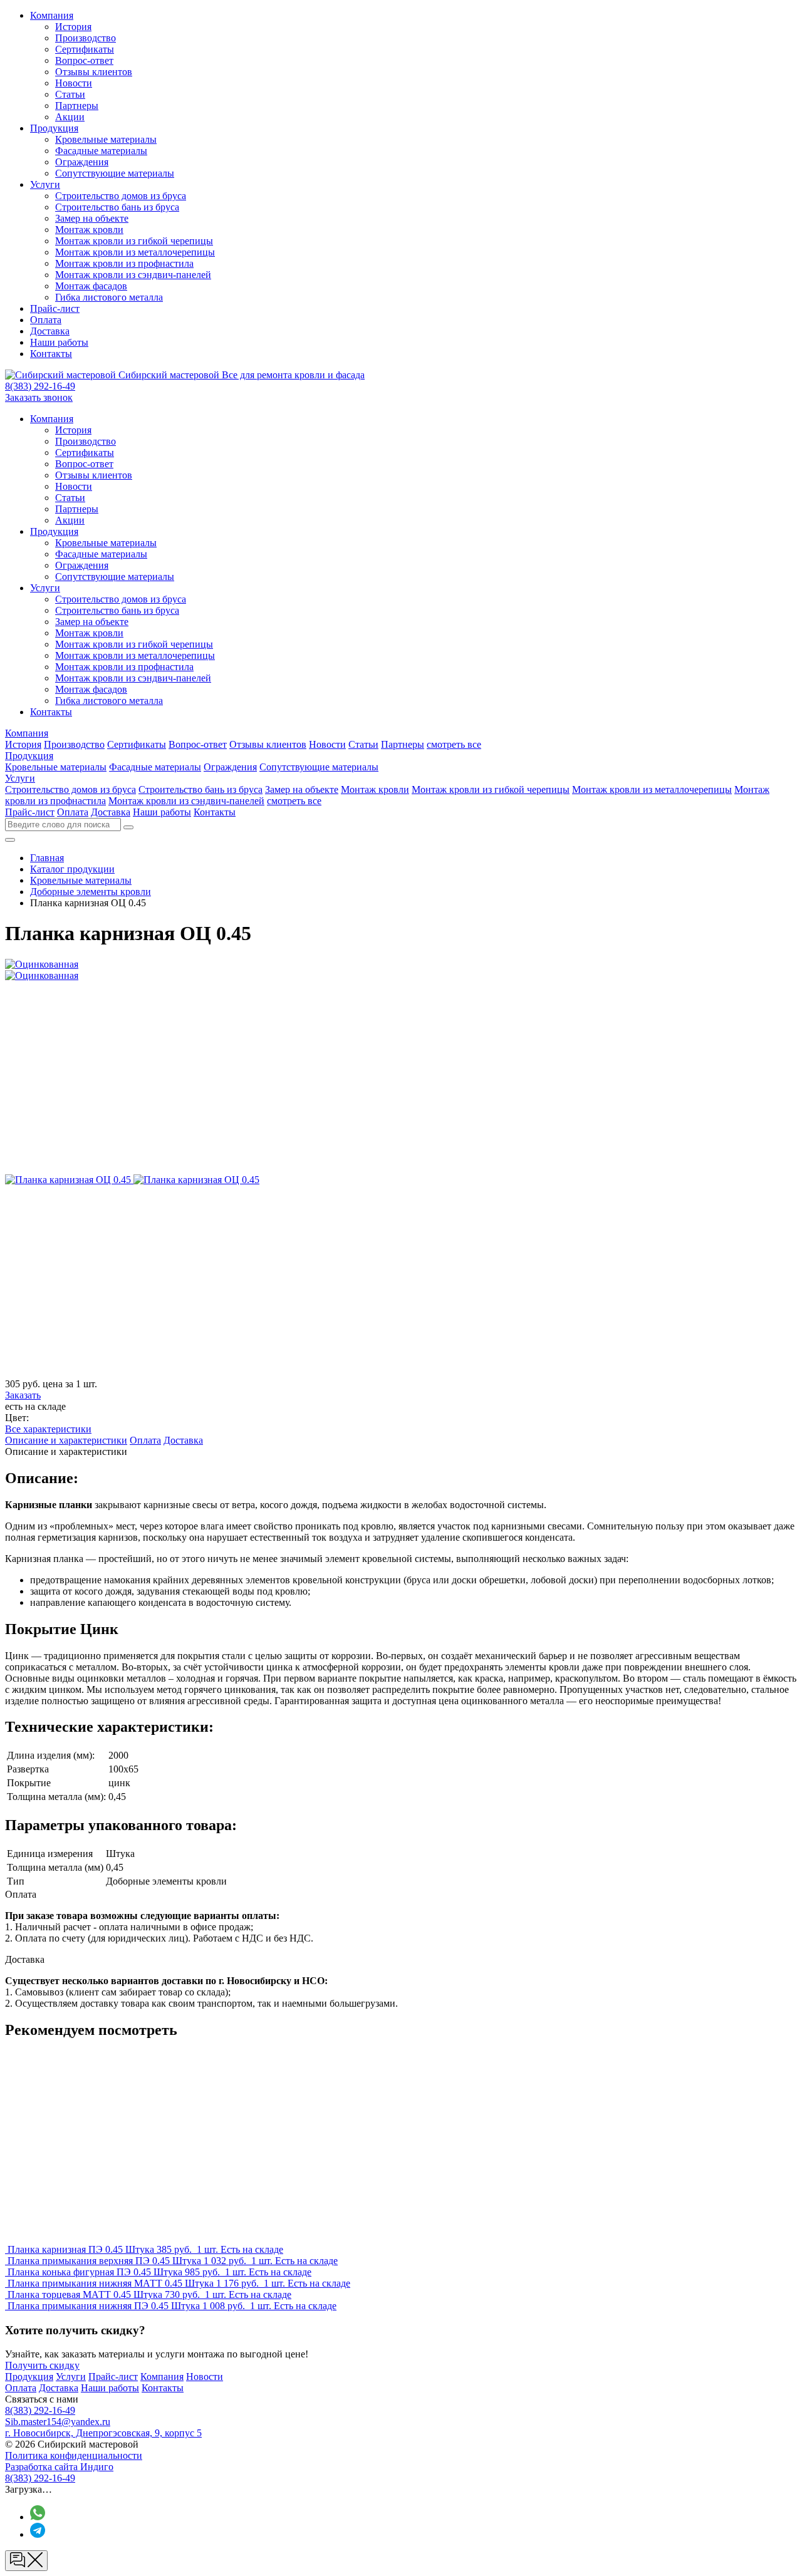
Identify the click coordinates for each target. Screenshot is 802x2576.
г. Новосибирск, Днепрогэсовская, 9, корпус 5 (103, 2433)
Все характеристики (48, 1429)
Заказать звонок (39, 397)
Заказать (23, 1395)
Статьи (70, 94)
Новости (74, 83)
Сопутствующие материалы (115, 173)
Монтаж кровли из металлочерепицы (135, 252)
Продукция (54, 128)
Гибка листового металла (109, 297)
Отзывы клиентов (94, 72)
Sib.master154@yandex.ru (58, 2422)
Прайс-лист (55, 308)
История (73, 27)
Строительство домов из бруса (121, 196)
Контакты (51, 354)
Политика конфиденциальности (74, 2455)
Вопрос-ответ (84, 60)
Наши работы (59, 342)
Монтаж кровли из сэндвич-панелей (133, 275)
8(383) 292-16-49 (40, 386)
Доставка (50, 331)
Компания (52, 15)
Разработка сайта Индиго (59, 2467)
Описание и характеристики (66, 1440)
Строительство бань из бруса (117, 207)
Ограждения (82, 162)
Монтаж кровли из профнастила (124, 263)
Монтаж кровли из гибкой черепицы (134, 241)
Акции (70, 117)
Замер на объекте (92, 218)
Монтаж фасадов (91, 286)
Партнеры (77, 106)
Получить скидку (42, 2365)
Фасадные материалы (101, 151)
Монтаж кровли (89, 230)
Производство (86, 38)
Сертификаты (85, 49)
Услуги (45, 184)
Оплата (46, 320)
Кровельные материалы (106, 139)
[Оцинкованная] (69, 1180)
